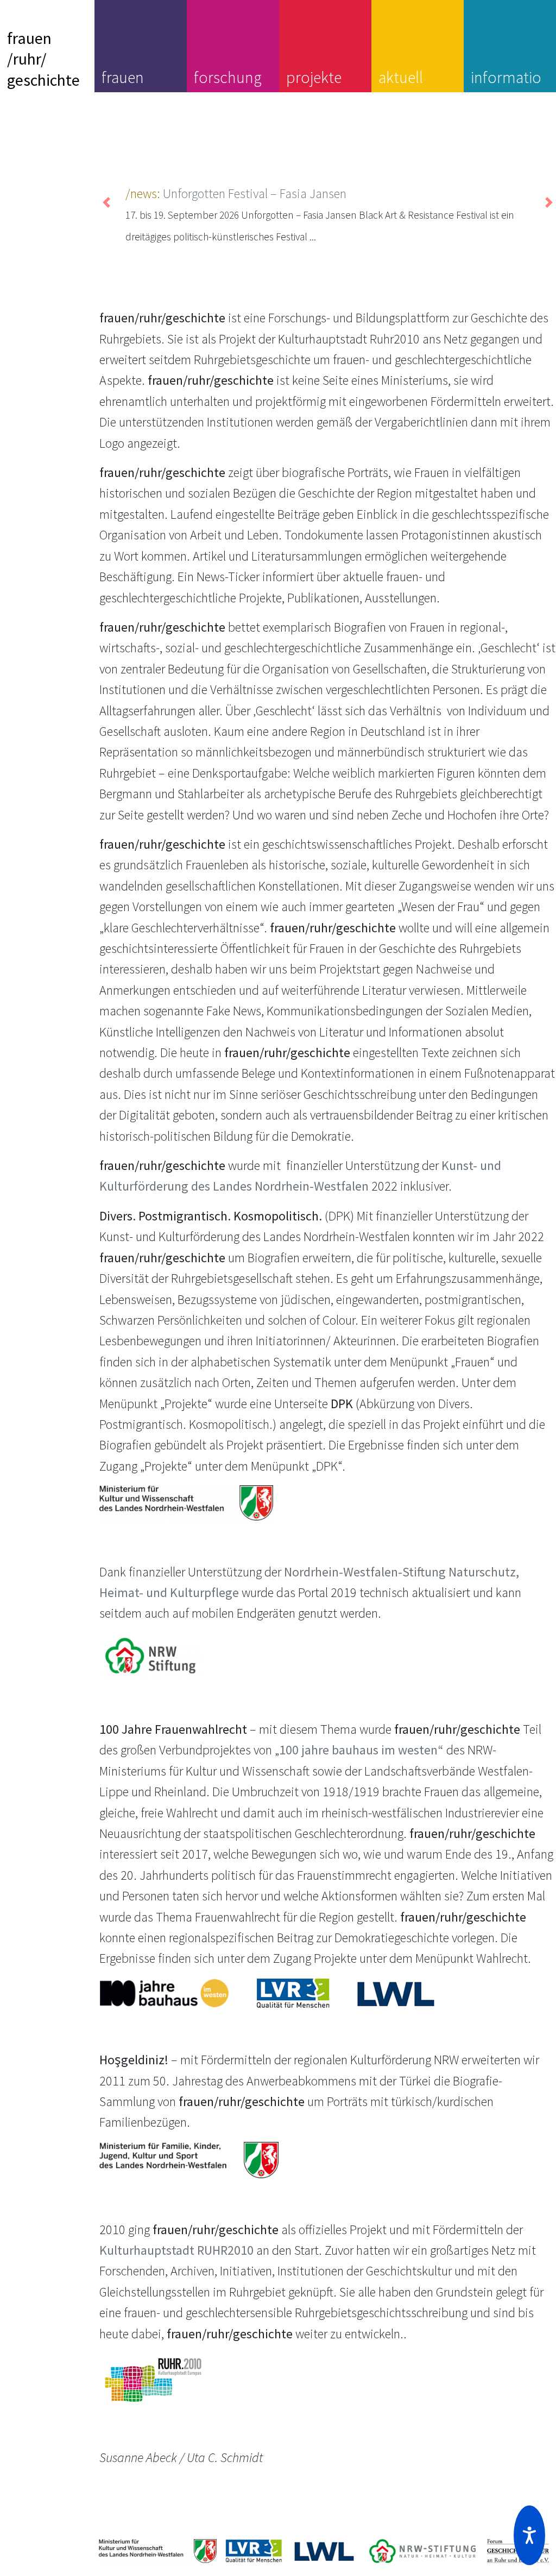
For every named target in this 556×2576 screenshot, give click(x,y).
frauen (123, 77)
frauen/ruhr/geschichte (43, 59)
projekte (314, 77)
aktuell (401, 77)
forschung (228, 77)
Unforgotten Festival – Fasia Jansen (255, 193)
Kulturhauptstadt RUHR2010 (176, 2250)
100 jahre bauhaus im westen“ (361, 1750)
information (506, 87)
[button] (529, 2535)
